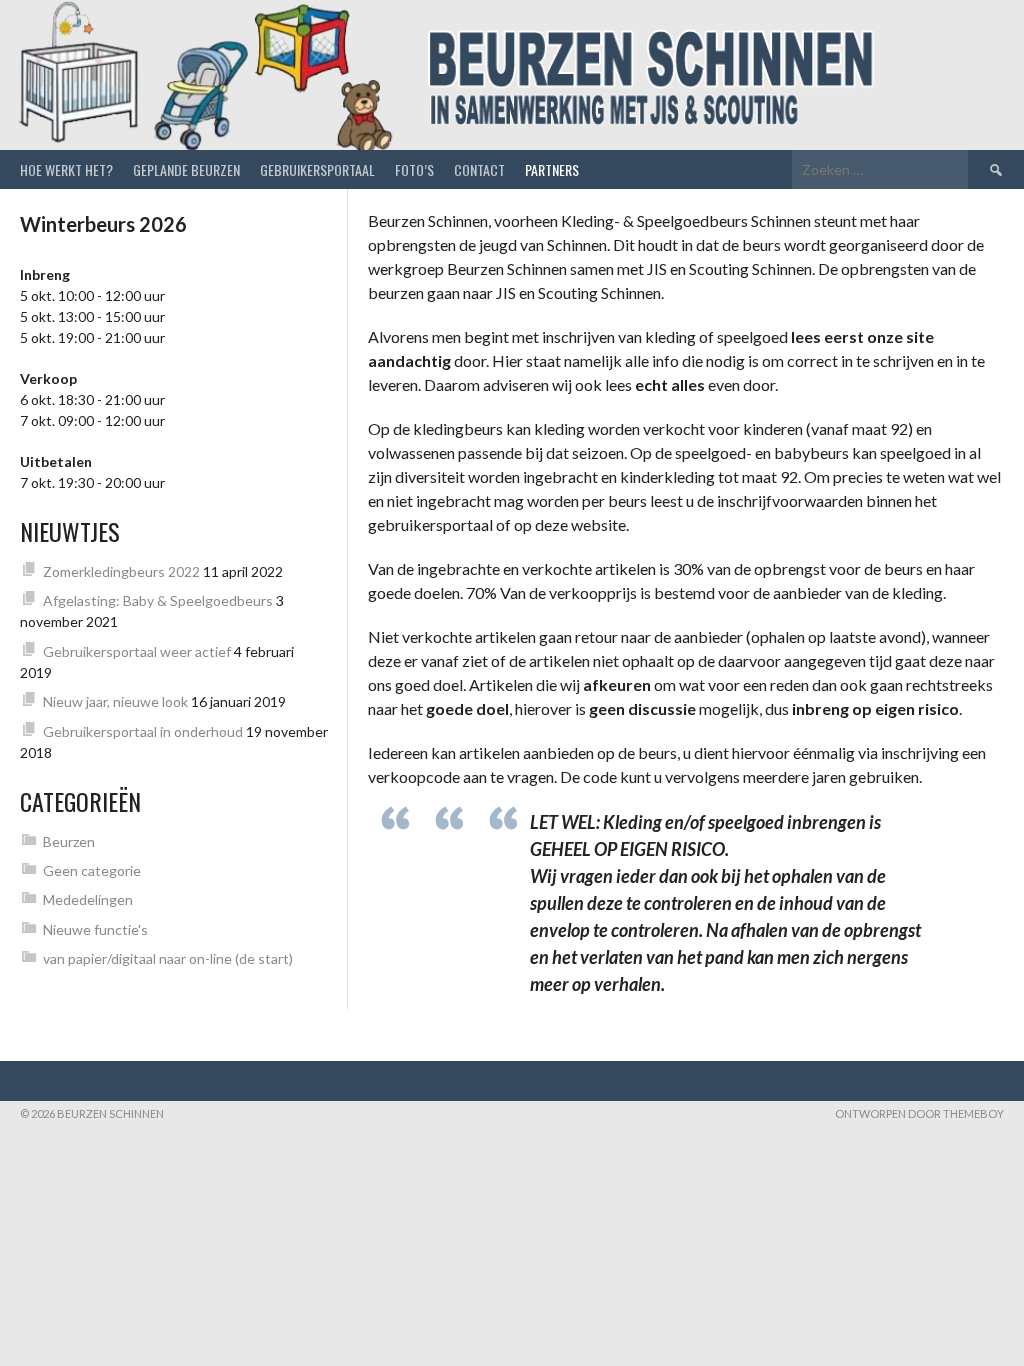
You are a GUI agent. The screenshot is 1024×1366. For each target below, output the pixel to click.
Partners (552, 169)
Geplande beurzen (186, 169)
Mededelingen (88, 899)
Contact (479, 169)
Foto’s (414, 169)
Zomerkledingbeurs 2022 (121, 571)
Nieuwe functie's (95, 929)
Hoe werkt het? (66, 169)
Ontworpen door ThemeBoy (919, 1113)
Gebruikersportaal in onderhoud (143, 731)
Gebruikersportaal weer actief (137, 651)
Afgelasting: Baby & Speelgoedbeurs (158, 600)
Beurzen (69, 841)
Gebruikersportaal (317, 169)
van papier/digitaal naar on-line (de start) (168, 958)
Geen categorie (92, 870)
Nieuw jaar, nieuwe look (115, 701)
